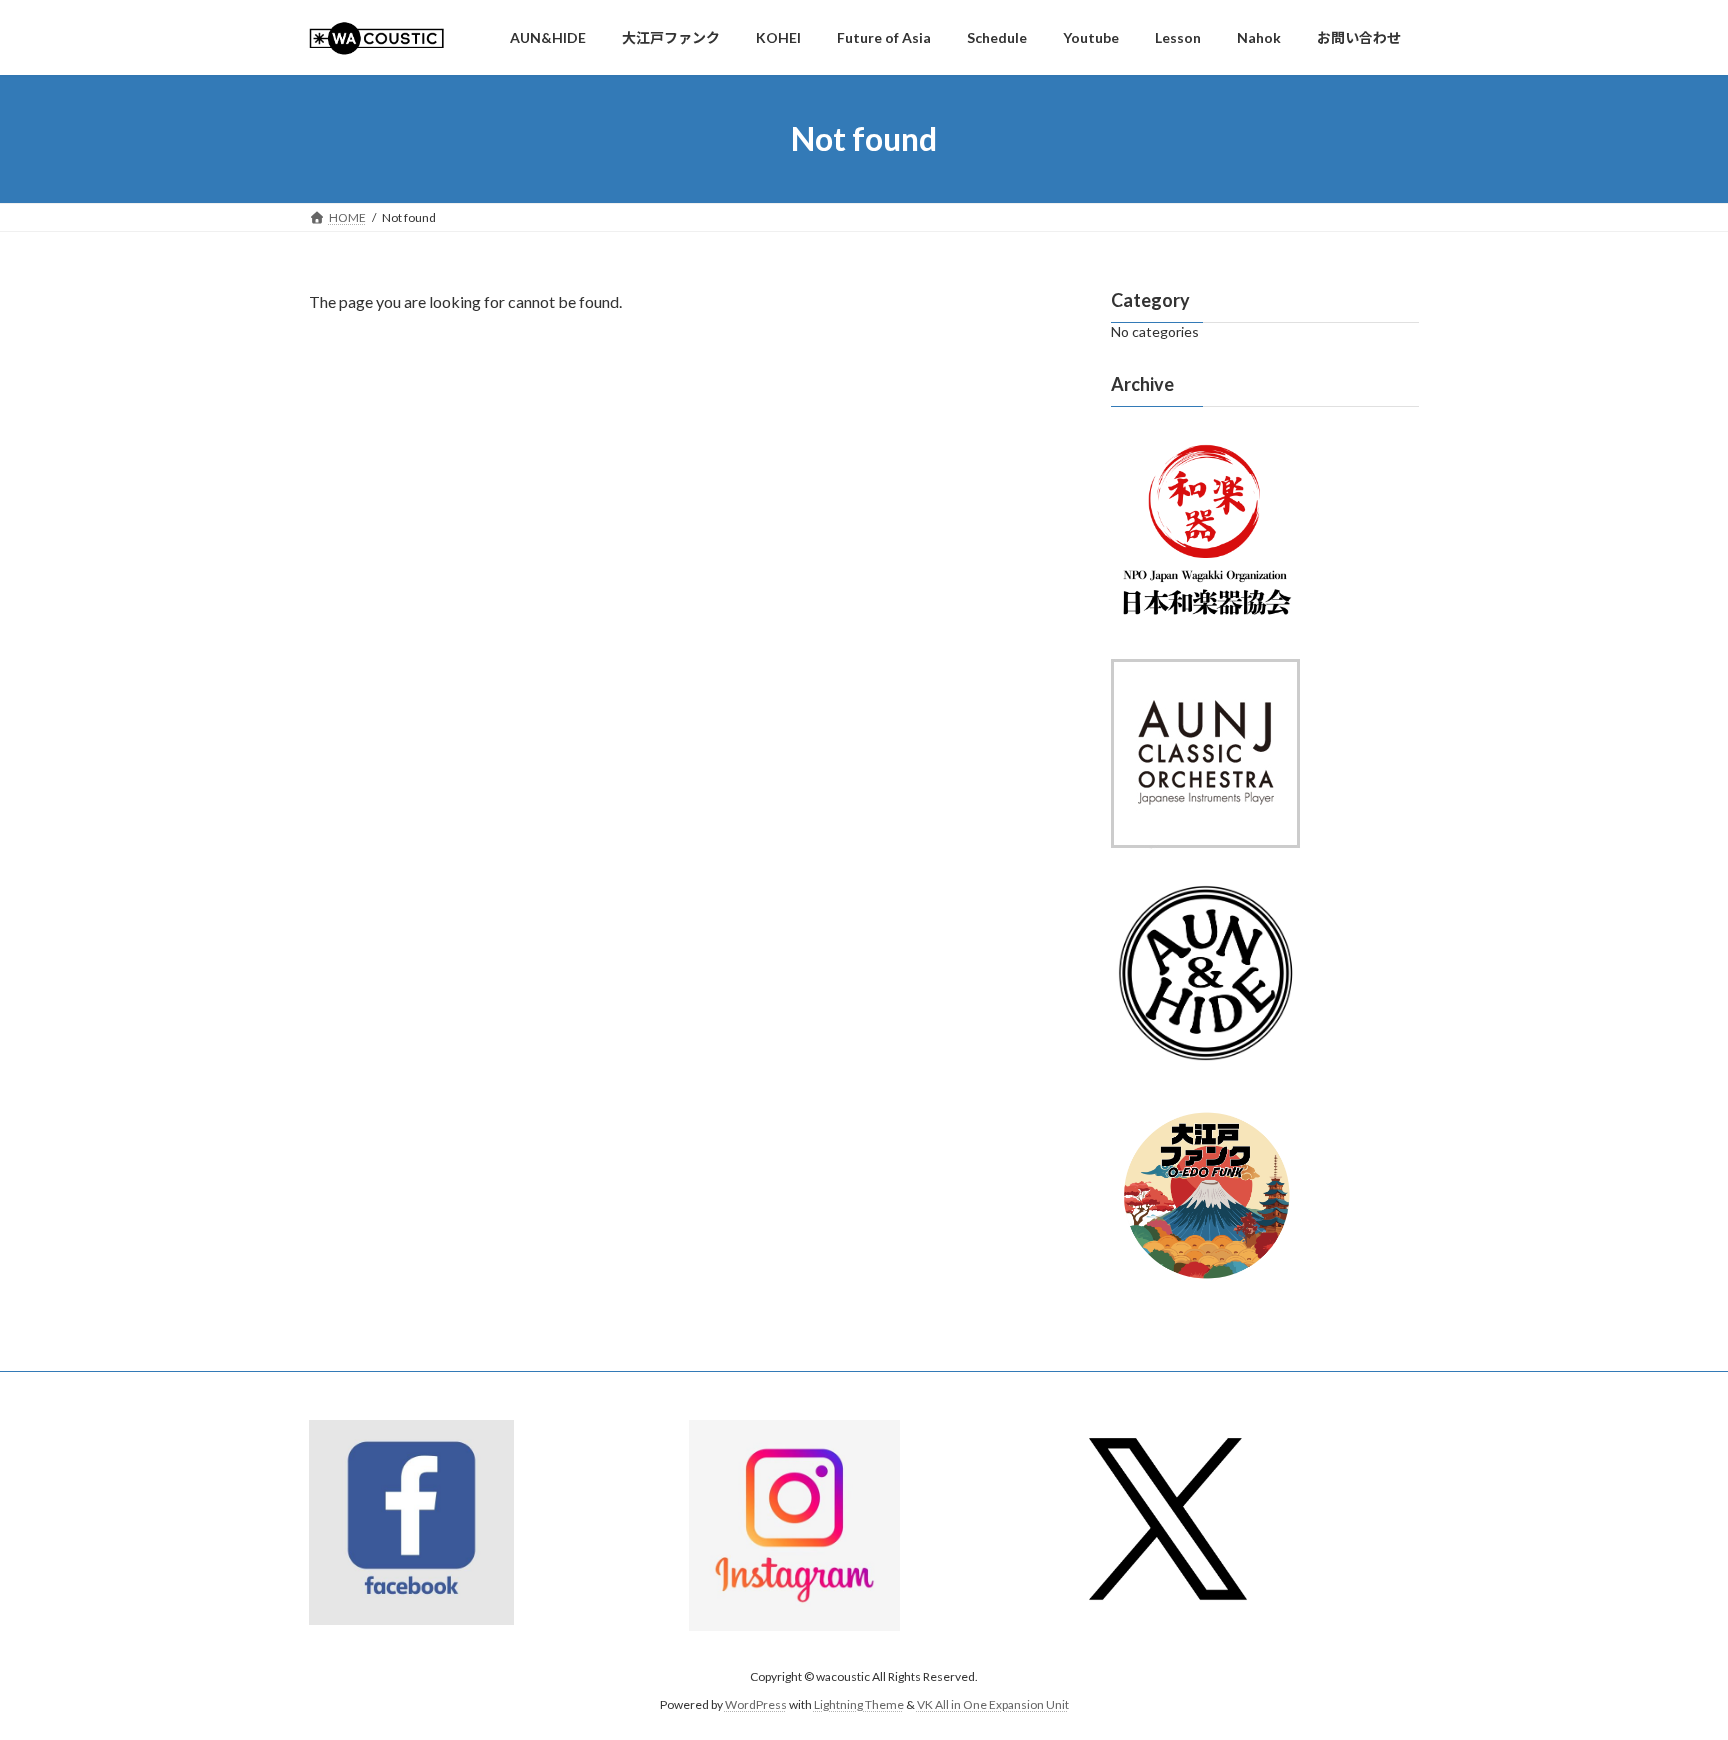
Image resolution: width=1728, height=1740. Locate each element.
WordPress (756, 1705)
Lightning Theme (859, 1705)
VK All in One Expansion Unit (993, 1705)
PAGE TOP (1669, 1669)
